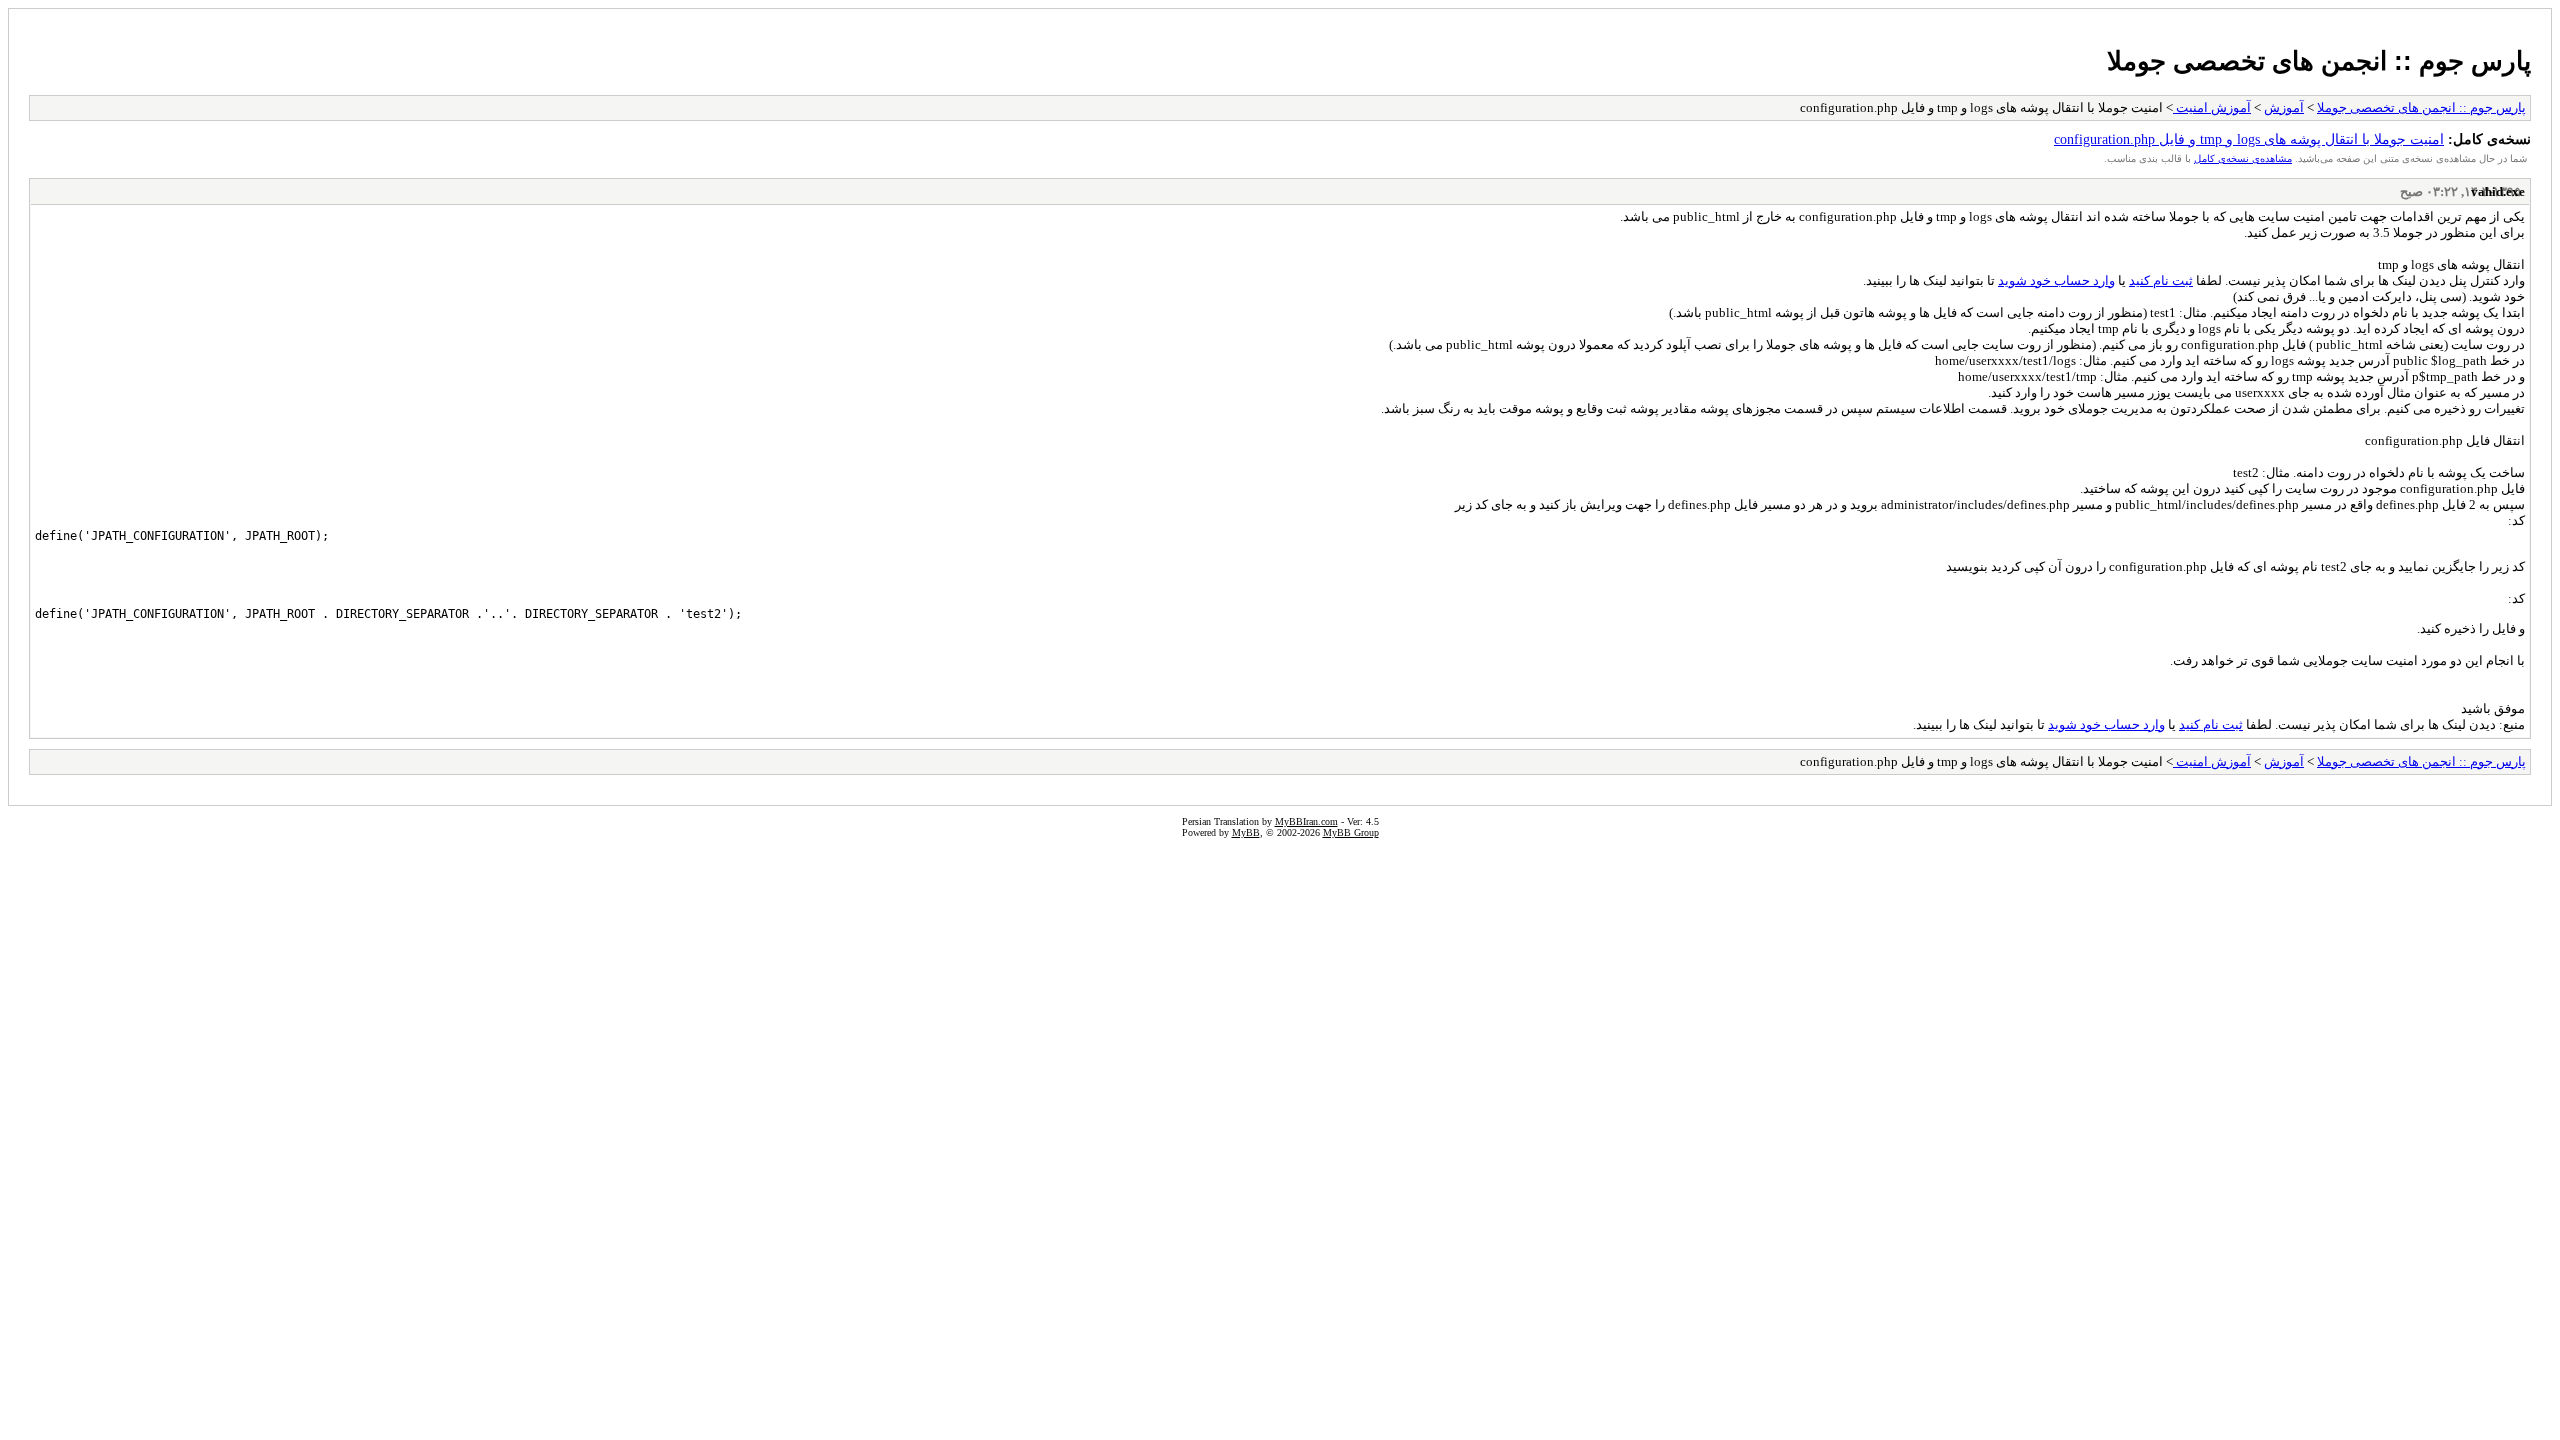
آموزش (2284, 107)
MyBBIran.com (1306, 821)
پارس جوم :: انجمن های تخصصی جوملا (2319, 61)
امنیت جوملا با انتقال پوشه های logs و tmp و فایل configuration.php (2249, 139)
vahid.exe (2498, 191)
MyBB (1246, 832)
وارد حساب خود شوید (2056, 280)
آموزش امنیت (2212, 107)
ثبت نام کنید (2161, 280)
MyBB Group (1351, 832)
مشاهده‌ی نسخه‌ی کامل (2243, 158)
